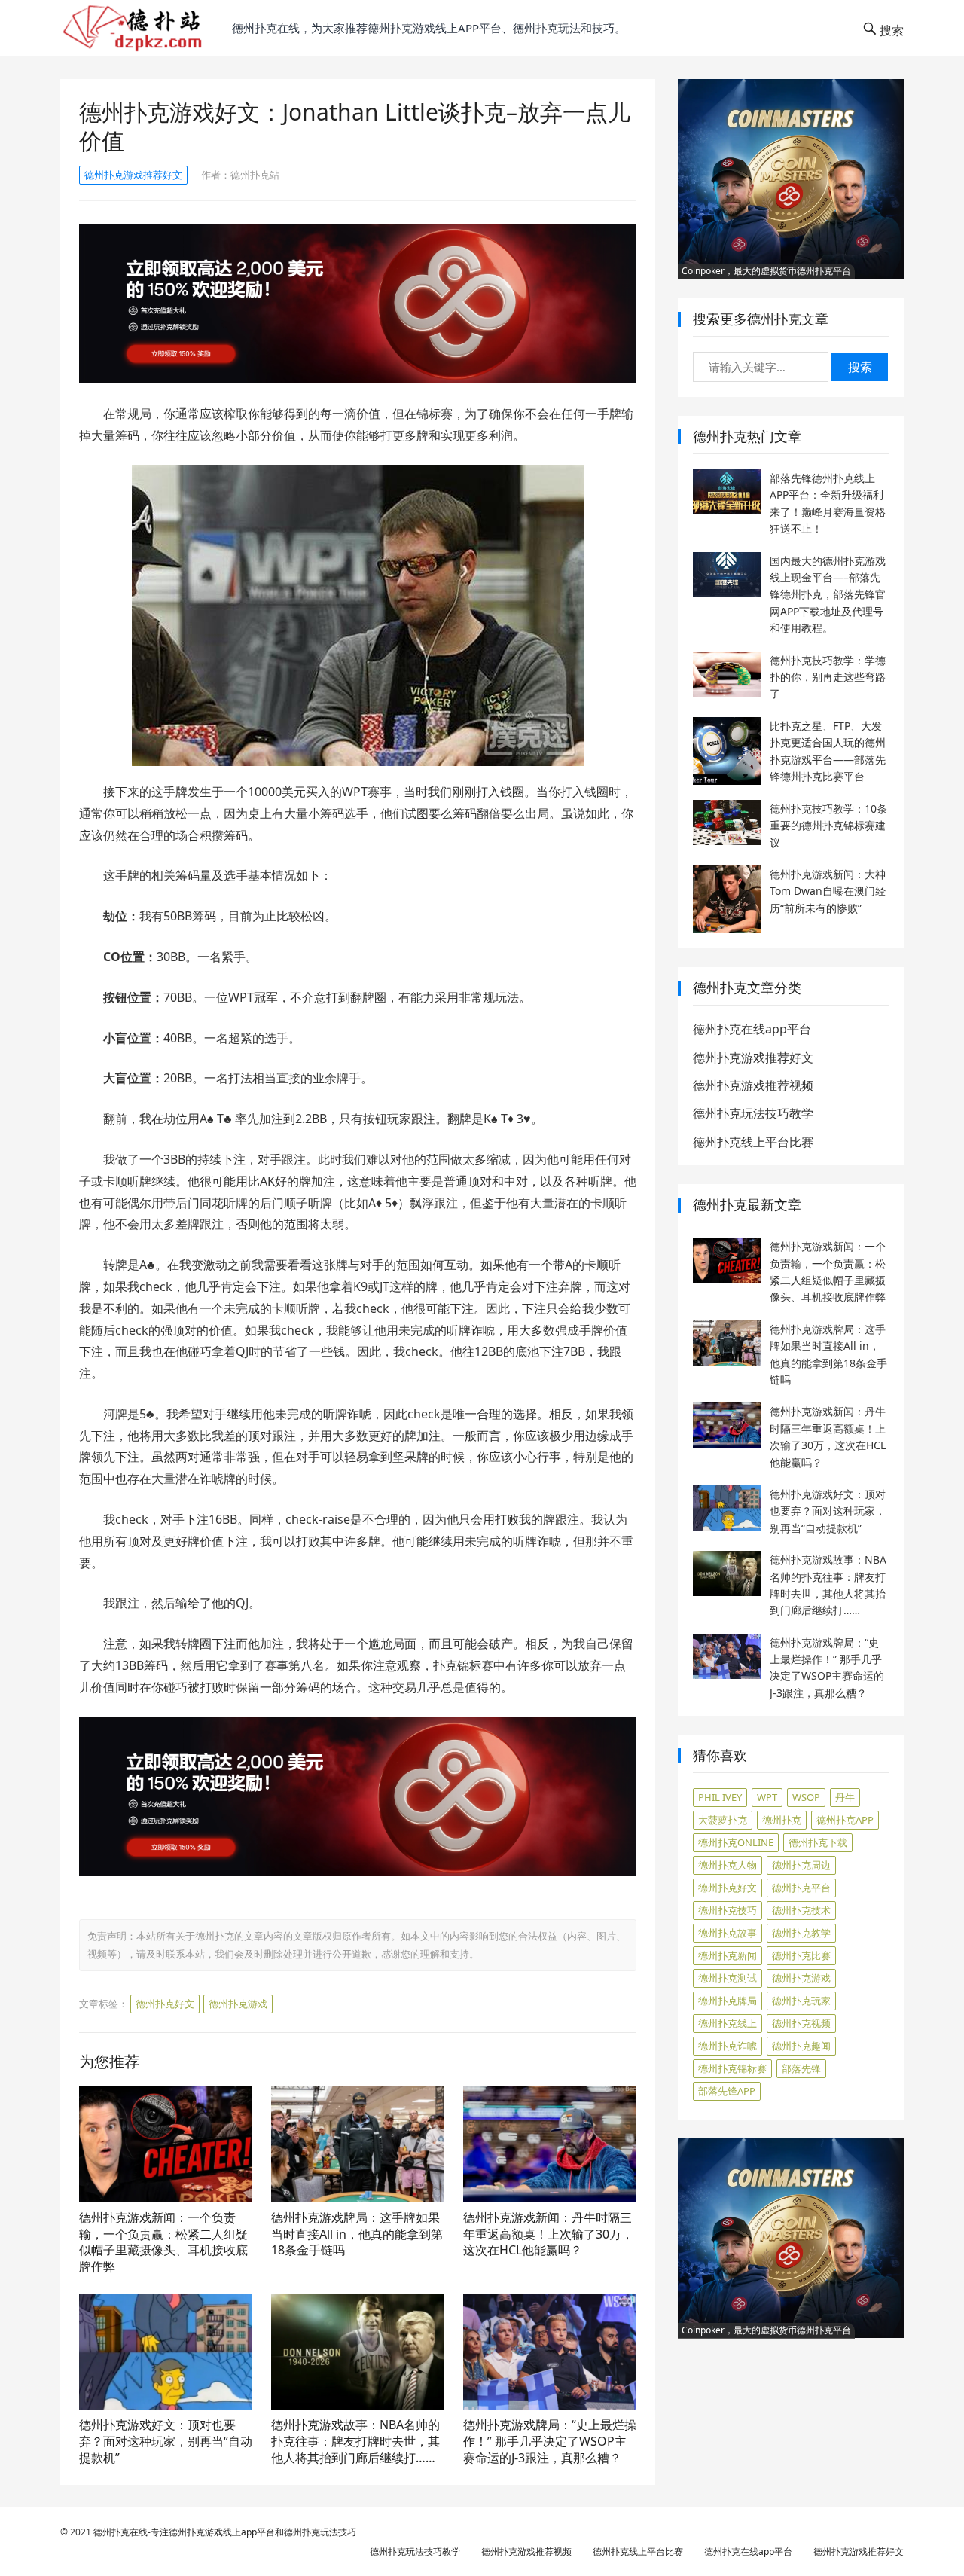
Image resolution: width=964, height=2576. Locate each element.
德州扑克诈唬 (728, 2046)
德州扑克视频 (801, 2023)
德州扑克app (845, 1820)
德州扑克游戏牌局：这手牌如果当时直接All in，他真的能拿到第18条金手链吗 (357, 2234)
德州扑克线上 (728, 2023)
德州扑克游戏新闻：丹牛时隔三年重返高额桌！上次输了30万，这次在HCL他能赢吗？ (548, 2234)
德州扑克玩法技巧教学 (753, 1113)
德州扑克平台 (801, 1888)
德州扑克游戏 (238, 2004)
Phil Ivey (720, 1797)
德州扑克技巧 (728, 1910)
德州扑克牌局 (728, 2001)
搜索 (860, 367)
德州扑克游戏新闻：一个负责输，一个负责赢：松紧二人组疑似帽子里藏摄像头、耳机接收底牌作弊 (163, 2242)
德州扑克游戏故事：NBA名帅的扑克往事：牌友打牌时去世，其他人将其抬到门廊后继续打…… (355, 2441)
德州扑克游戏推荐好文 (133, 175)
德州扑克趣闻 (801, 2046)
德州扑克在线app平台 (752, 1029)
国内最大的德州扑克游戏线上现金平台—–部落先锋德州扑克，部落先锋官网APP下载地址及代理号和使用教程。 (828, 595)
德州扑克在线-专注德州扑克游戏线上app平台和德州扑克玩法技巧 (225, 2532)
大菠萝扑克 (723, 1820)
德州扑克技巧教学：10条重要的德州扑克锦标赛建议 (828, 826)
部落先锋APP (727, 2091)
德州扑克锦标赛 (732, 2068)
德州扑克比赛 (801, 1955)
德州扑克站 (255, 175)
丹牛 (845, 1797)
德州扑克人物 (728, 1865)
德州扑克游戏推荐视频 (753, 1085)
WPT (767, 1797)
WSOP (806, 1797)
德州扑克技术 (801, 1910)
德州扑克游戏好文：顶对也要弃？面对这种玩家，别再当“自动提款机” (166, 2441)
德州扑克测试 (728, 1978)
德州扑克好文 (165, 2004)
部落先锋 (801, 2068)
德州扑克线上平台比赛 (753, 1142)
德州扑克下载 (818, 1842)
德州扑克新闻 (728, 1955)
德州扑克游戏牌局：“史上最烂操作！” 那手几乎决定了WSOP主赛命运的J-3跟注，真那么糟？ (550, 2441)
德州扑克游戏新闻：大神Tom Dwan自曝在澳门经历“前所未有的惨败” (828, 891)
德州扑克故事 (728, 1933)
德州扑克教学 (801, 1933)
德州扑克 (782, 1820)
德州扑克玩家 (801, 2001)
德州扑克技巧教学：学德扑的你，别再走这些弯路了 (828, 677)
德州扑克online (736, 1842)
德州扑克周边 (801, 1865)
